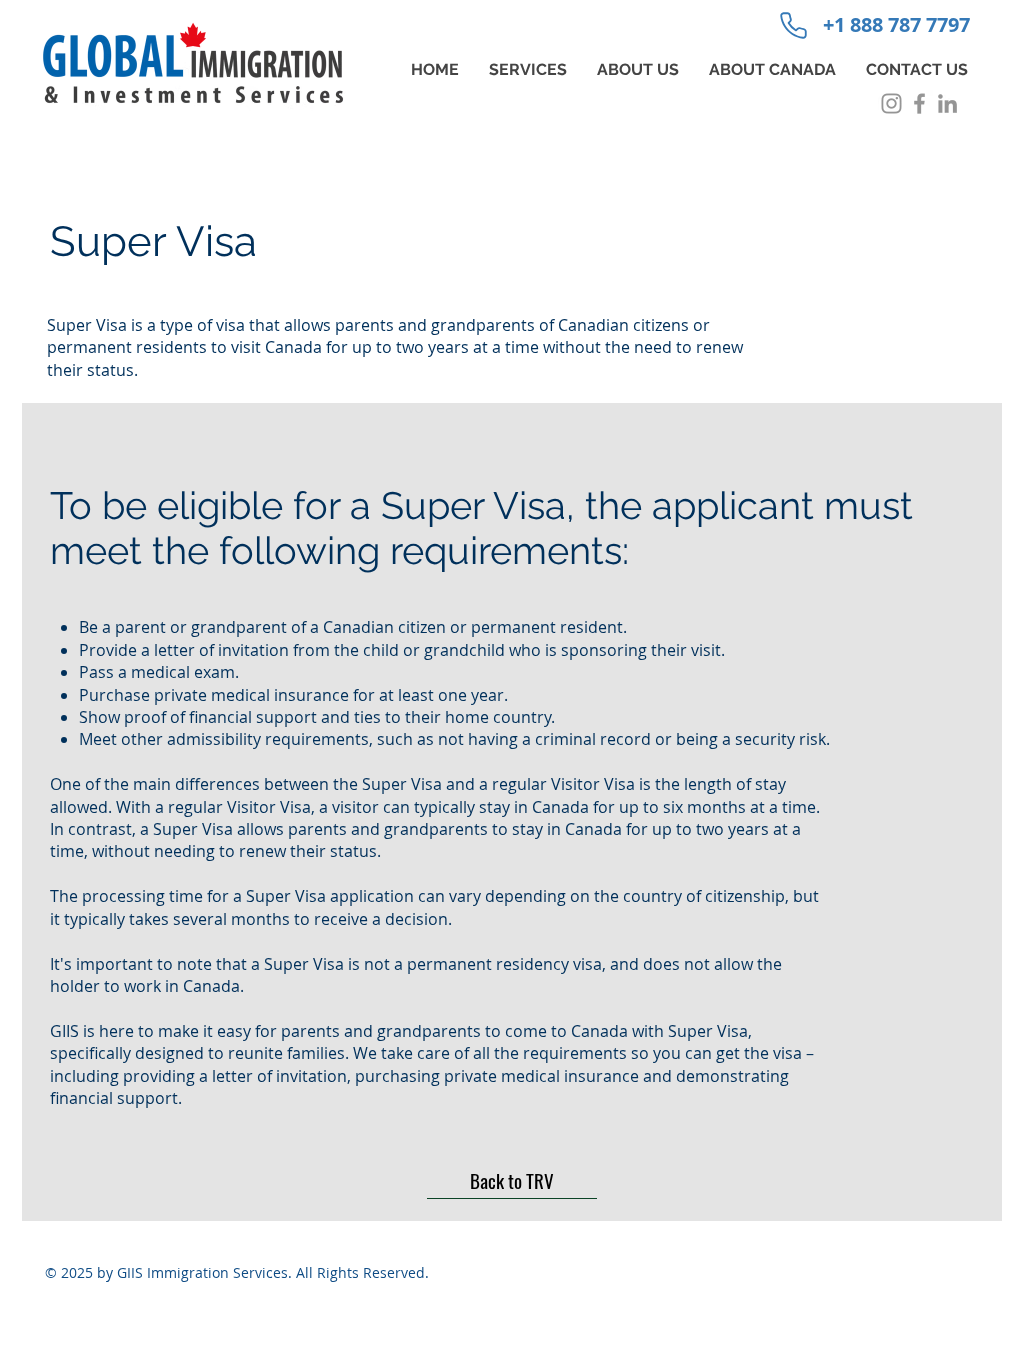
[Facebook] (919, 103)
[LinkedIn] (947, 103)
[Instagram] (891, 103)
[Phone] (793, 25)
